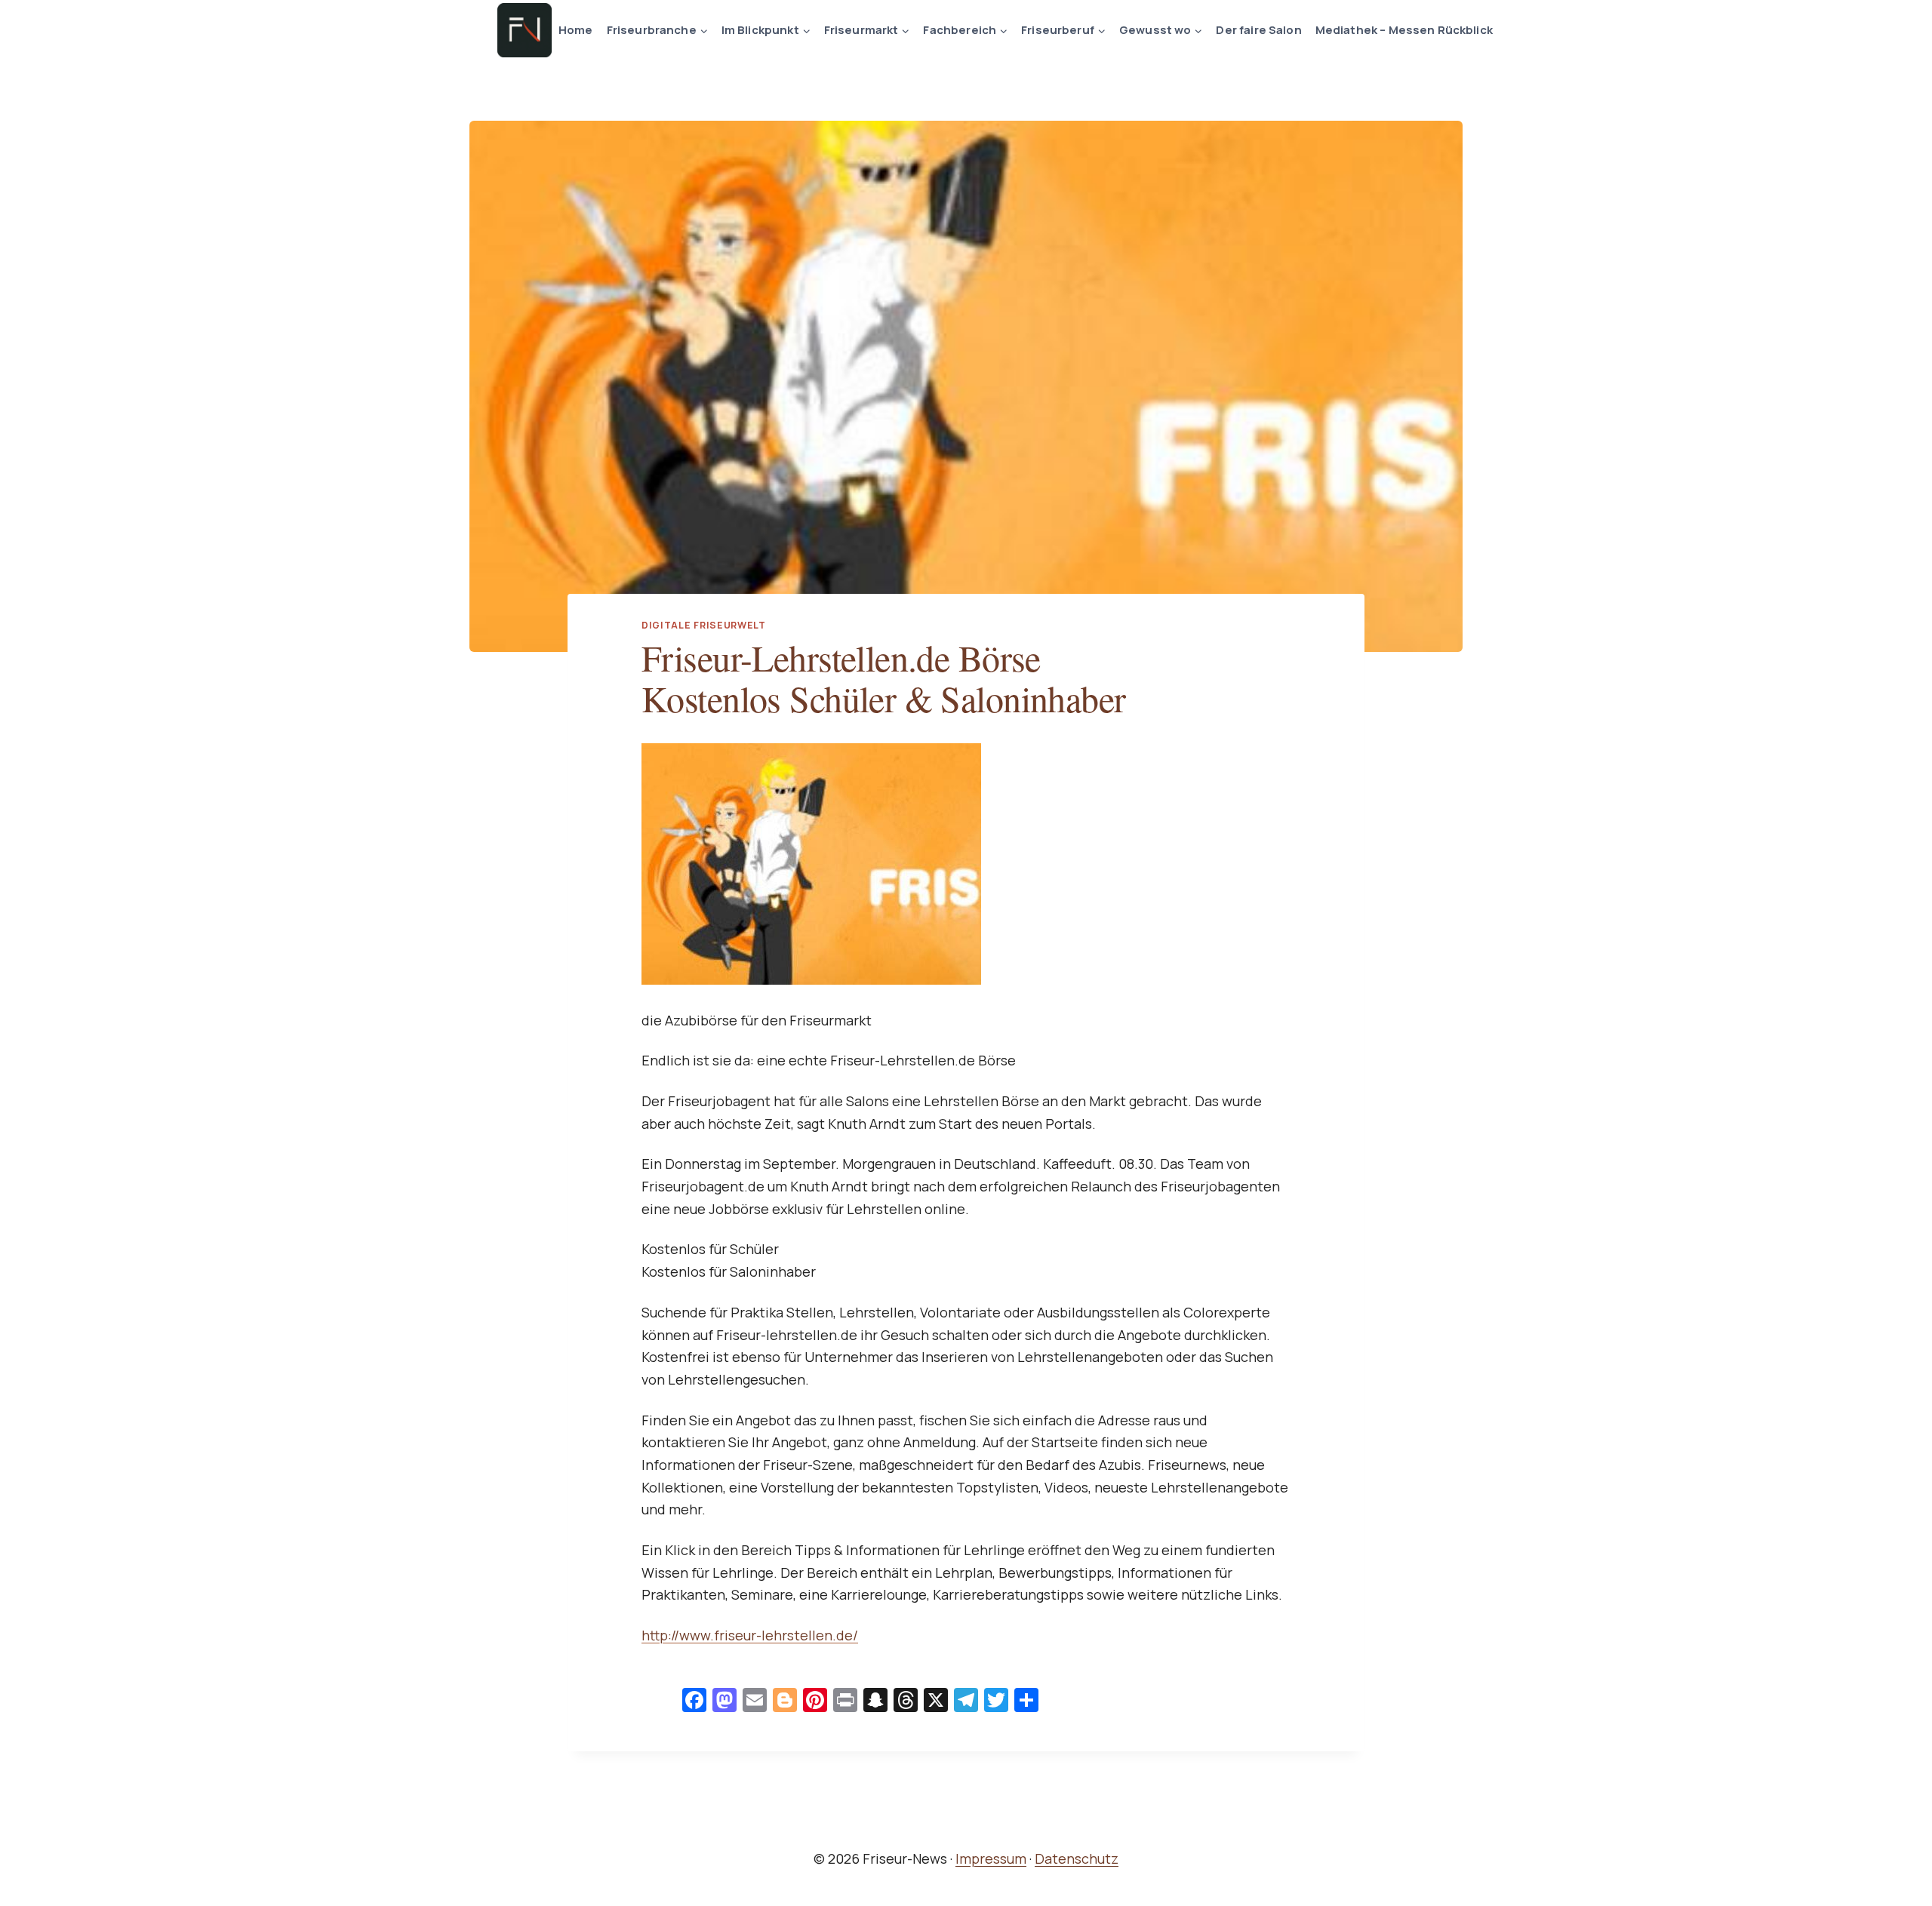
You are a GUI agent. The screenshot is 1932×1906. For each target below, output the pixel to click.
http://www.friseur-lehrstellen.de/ (750, 1635)
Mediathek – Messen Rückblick (1404, 30)
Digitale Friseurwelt (704, 625)
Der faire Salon (1258, 30)
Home (576, 30)
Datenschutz (1077, 1858)
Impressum (991, 1858)
